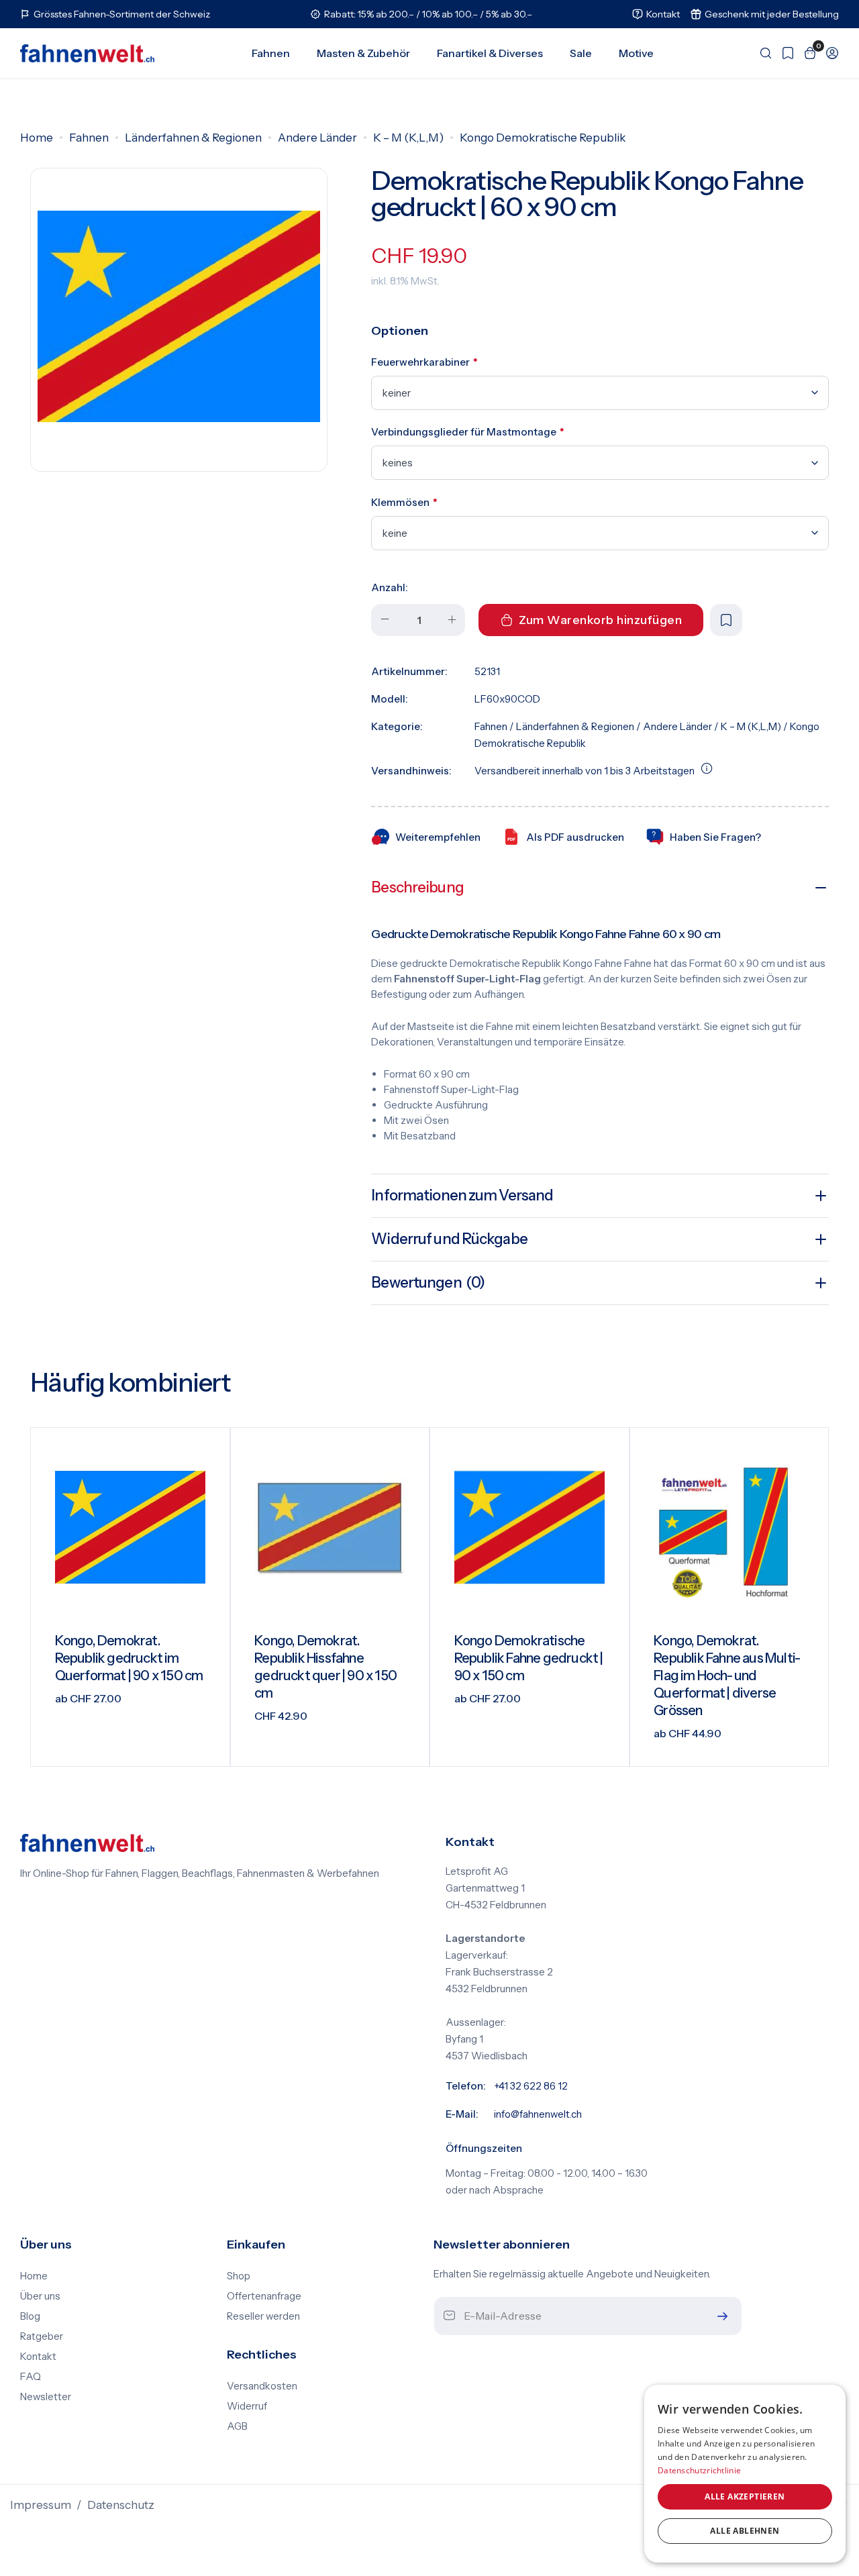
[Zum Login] (828, 53)
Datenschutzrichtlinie (699, 2470)
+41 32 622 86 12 (531, 2086)
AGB (237, 2426)
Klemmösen (404, 502)
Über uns (40, 2296)
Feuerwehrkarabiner (424, 362)
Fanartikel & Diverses (490, 53)
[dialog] (745, 2474)
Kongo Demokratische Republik (543, 138)
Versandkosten (262, 2386)
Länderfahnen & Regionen (193, 138)
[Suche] (761, 53)
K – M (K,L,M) (408, 138)
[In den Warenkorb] (402, 1746)
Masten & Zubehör (363, 53)
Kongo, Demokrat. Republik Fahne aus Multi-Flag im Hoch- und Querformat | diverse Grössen (727, 1676)
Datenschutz (121, 2505)
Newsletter (46, 2397)
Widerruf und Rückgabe (449, 1239)
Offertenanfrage (264, 2296)
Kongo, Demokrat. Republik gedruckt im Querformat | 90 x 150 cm (129, 1658)
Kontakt (38, 2357)
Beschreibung (417, 887)
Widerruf (247, 2406)
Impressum (41, 2505)
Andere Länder (317, 138)
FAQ (31, 2377)
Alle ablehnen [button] (745, 2531)
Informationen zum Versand (462, 1195)
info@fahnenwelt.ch (538, 2114)
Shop (239, 2276)
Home (37, 138)
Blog (30, 2316)
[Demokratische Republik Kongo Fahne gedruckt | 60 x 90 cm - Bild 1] (179, 316)
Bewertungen (428, 1283)
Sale (581, 53)
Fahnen (271, 53)
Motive (636, 53)
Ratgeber (42, 2336)
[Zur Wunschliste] (784, 53)
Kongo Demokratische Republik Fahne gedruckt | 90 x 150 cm (529, 1658)
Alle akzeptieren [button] (745, 2496)
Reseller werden (263, 2316)
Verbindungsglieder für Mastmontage (468, 432)
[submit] (719, 2316)
